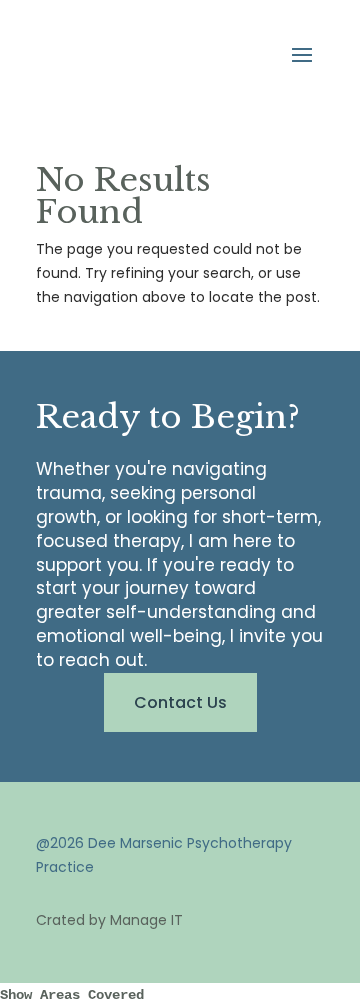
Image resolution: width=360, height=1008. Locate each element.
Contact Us (180, 702)
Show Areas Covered (72, 995)
